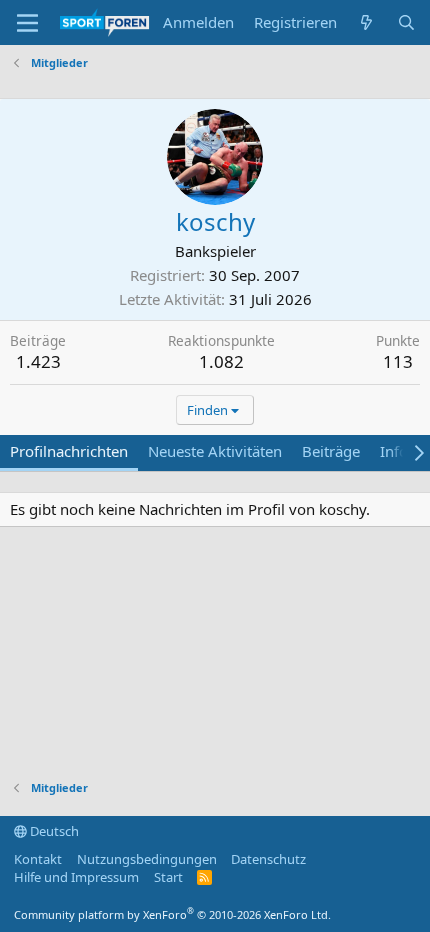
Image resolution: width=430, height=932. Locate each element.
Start (168, 877)
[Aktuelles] (366, 22)
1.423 (38, 361)
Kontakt (38, 859)
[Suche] (406, 22)
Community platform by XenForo (172, 914)
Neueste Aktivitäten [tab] (215, 451)
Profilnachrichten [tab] (69, 451)
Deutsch (53, 831)
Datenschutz (268, 859)
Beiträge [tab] (331, 451)
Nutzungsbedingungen (147, 859)
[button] (27, 23)
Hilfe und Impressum (76, 877)
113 (398, 361)
